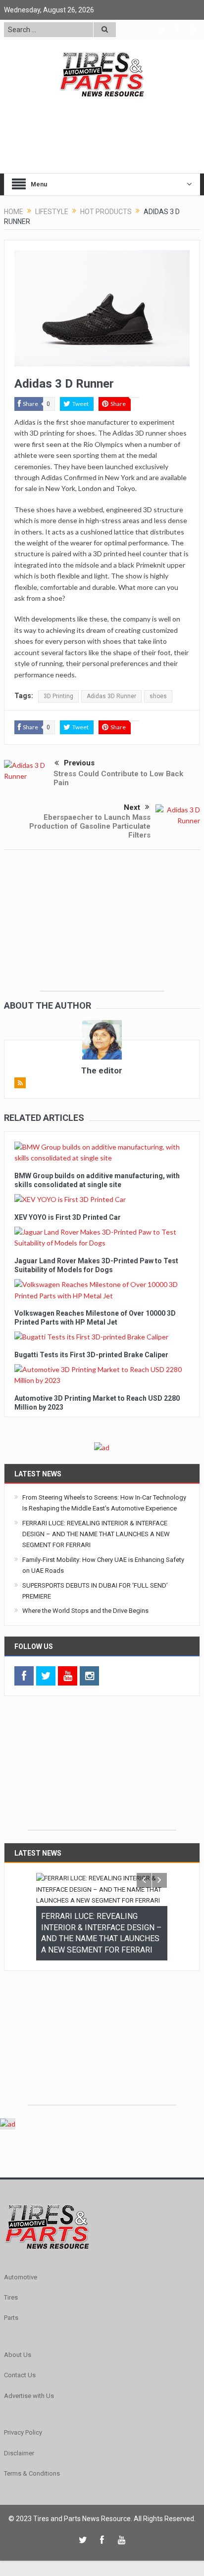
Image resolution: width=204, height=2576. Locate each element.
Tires (11, 2336)
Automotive (21, 2316)
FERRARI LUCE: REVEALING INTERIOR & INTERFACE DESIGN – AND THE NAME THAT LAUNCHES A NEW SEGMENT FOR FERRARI (96, 1534)
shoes (158, 696)
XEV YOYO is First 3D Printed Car (68, 1217)
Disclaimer (19, 2492)
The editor (102, 1070)
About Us (18, 2393)
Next (132, 807)
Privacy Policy (23, 2471)
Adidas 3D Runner (111, 696)
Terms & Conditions (32, 2512)
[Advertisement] (102, 929)
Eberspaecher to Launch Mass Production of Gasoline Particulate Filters (90, 826)
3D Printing (58, 696)
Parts (11, 2356)
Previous (79, 763)
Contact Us (20, 2414)
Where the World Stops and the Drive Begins (85, 1611)
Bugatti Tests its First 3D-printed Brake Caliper (91, 1355)
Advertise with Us (29, 2434)
